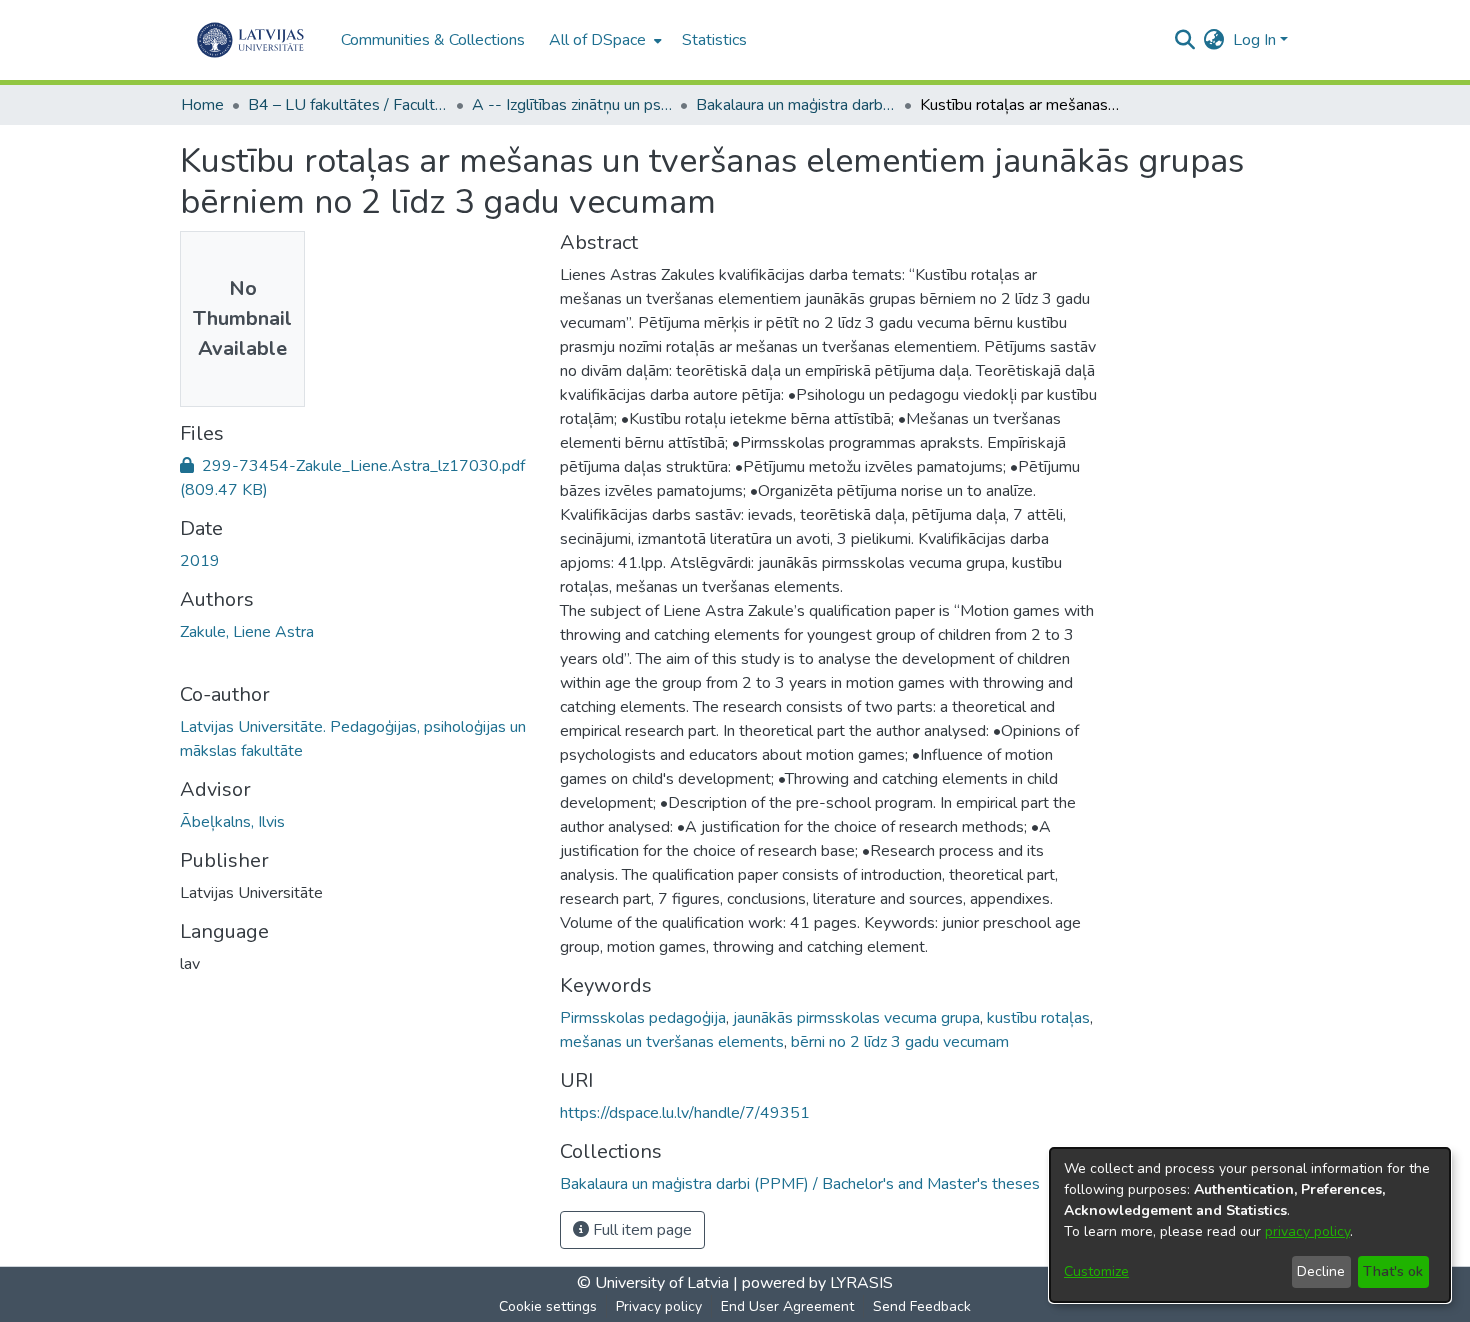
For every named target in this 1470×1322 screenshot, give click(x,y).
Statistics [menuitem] (714, 40)
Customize (1096, 1271)
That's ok (1393, 1271)
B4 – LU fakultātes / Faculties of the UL (348, 105)
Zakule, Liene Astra (247, 632)
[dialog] (1250, 1225)
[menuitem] (603, 40)
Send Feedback (922, 1306)
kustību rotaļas (1038, 1018)
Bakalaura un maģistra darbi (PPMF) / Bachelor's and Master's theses (796, 105)
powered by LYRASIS (815, 1283)
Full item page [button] (640, 1230)
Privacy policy (659, 1306)
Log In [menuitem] (1254, 40)
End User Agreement (787, 1306)
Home (202, 105)
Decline (1321, 1271)
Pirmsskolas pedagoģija (643, 1018)
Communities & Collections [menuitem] (433, 40)
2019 (200, 561)
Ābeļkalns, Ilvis (232, 822)
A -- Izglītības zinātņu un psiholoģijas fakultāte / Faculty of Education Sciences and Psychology (572, 105)
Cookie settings (548, 1306)
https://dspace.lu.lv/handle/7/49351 (685, 1113)
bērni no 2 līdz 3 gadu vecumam (900, 1042)
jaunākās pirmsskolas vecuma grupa (856, 1018)
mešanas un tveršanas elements (672, 1042)
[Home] (250, 40)
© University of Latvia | (657, 1283)
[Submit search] (1185, 40)
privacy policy (1307, 1231)
